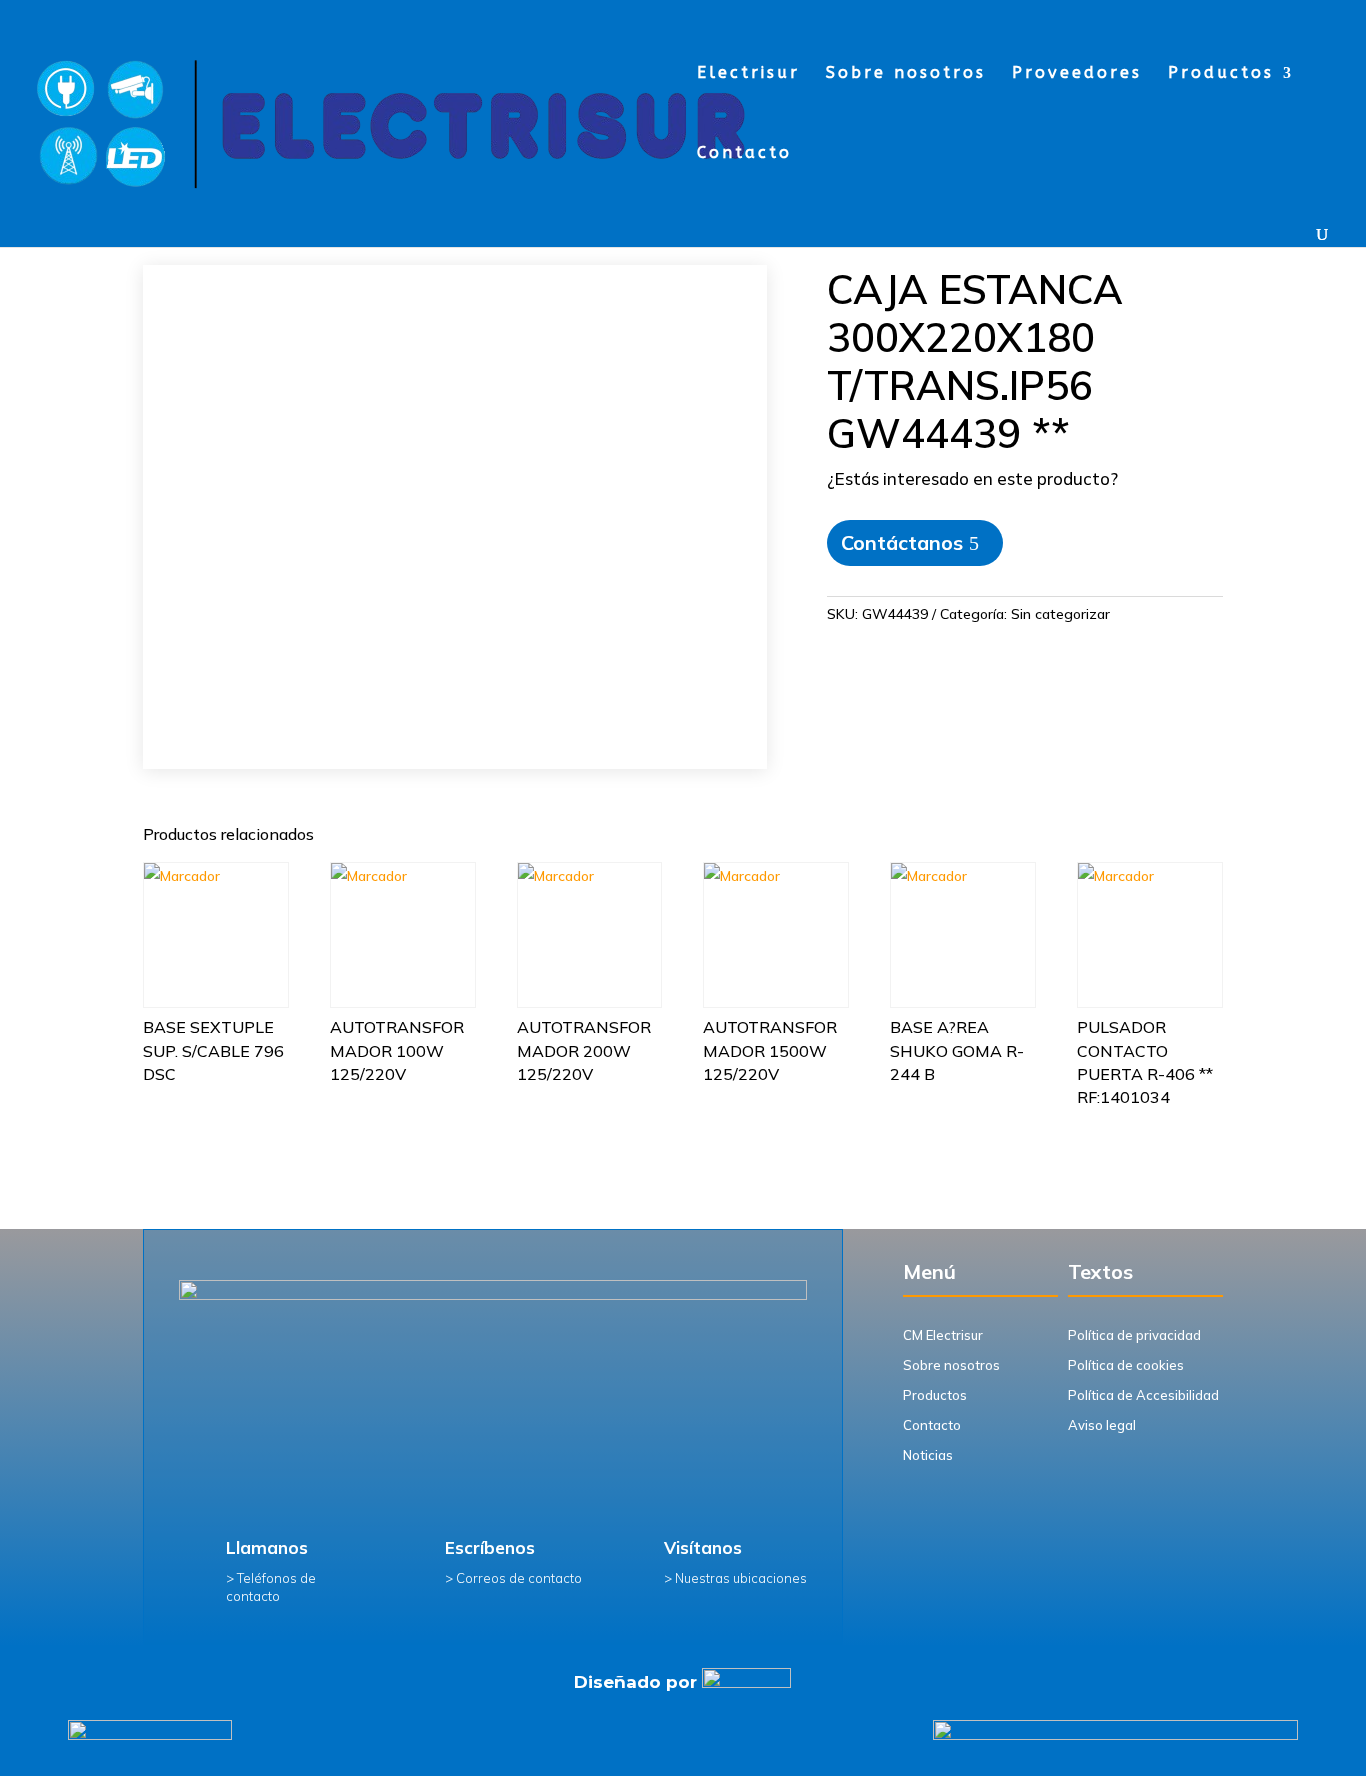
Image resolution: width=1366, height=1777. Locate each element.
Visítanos (703, 1547)
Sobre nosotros (906, 74)
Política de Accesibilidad (1143, 1395)
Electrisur (748, 74)
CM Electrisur (943, 1335)
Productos (1221, 74)
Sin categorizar (1060, 614)
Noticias (928, 1455)
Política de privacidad (1134, 1335)
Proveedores (1077, 74)
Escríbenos (490, 1547)
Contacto (744, 154)
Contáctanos (902, 542)
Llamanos (267, 1547)
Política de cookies (1126, 1365)
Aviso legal (1102, 1425)
